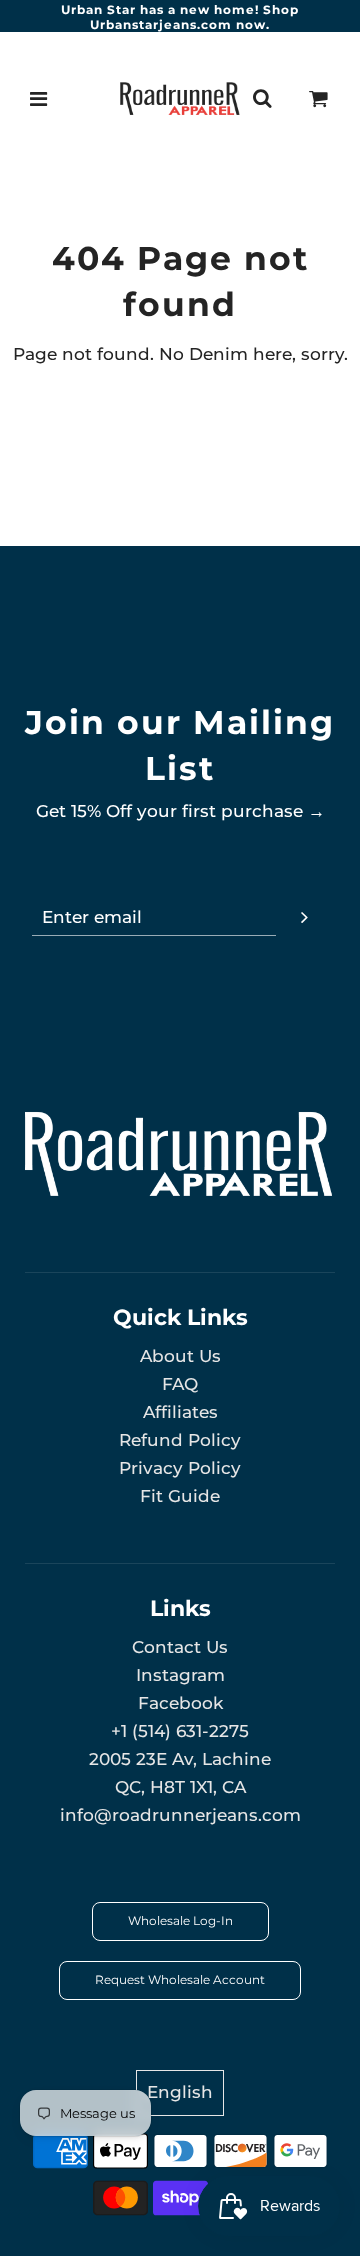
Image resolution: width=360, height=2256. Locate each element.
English (180, 2092)
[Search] (262, 99)
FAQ (180, 1384)
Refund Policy (180, 1440)
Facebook (180, 1703)
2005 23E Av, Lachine (180, 1759)
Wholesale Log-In (180, 1920)
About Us (180, 1356)
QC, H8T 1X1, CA (180, 1787)
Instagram (180, 1675)
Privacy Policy (180, 1468)
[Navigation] (39, 99)
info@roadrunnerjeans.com (180, 1815)
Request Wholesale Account (180, 1979)
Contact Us (180, 1647)
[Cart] (319, 99)
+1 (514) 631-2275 (180, 1731)
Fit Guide (180, 1496)
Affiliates (180, 1412)
